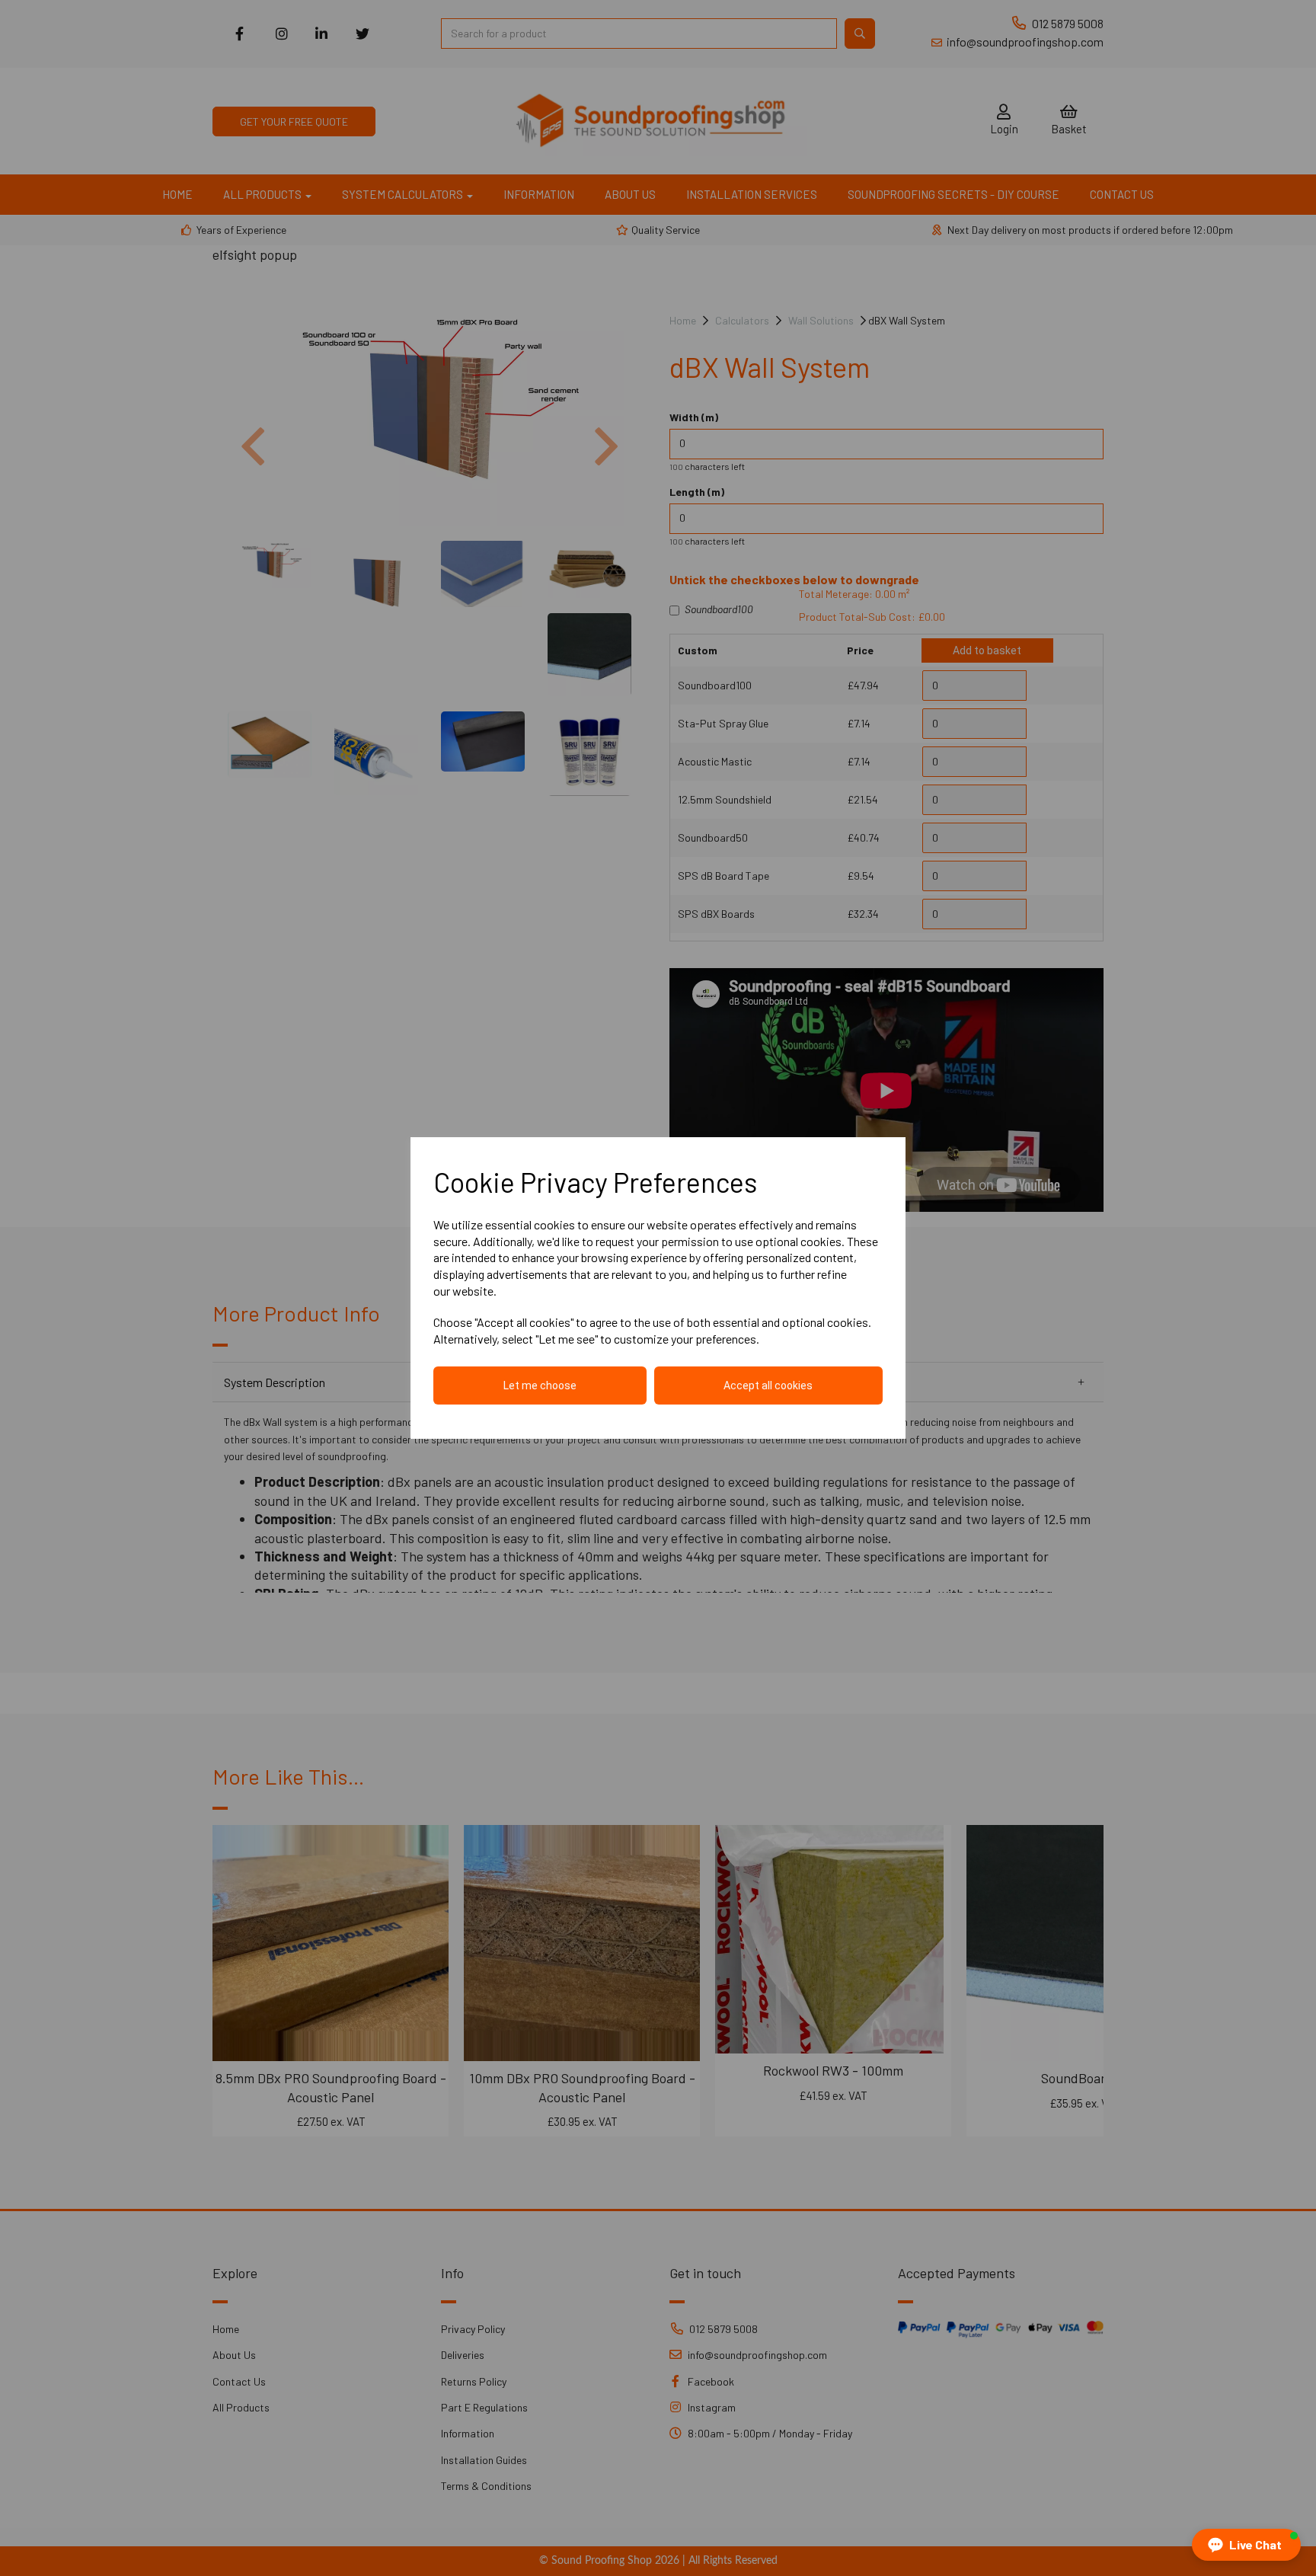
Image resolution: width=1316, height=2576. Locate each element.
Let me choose (540, 1385)
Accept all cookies (768, 1385)
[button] (1246, 2545)
